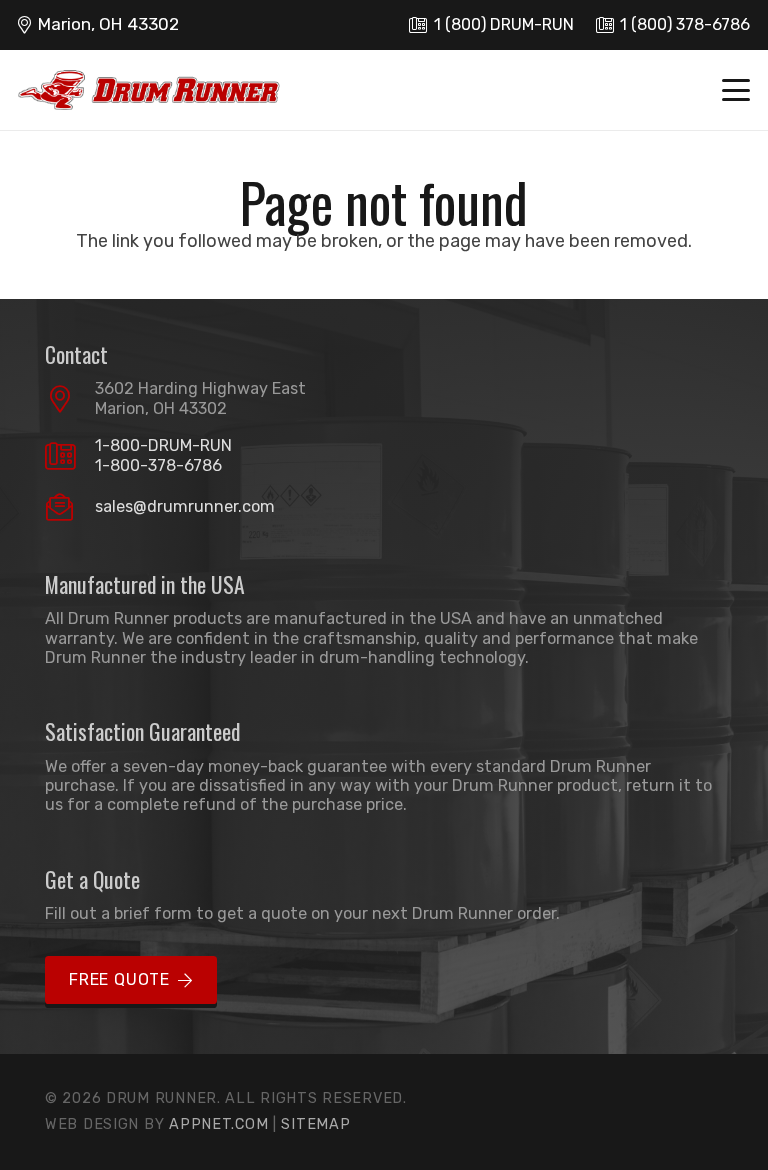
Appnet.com (218, 1124)
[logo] (149, 90)
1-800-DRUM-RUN (163, 445)
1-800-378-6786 (158, 465)
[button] (736, 90)
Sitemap (315, 1124)
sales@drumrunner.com (185, 506)
